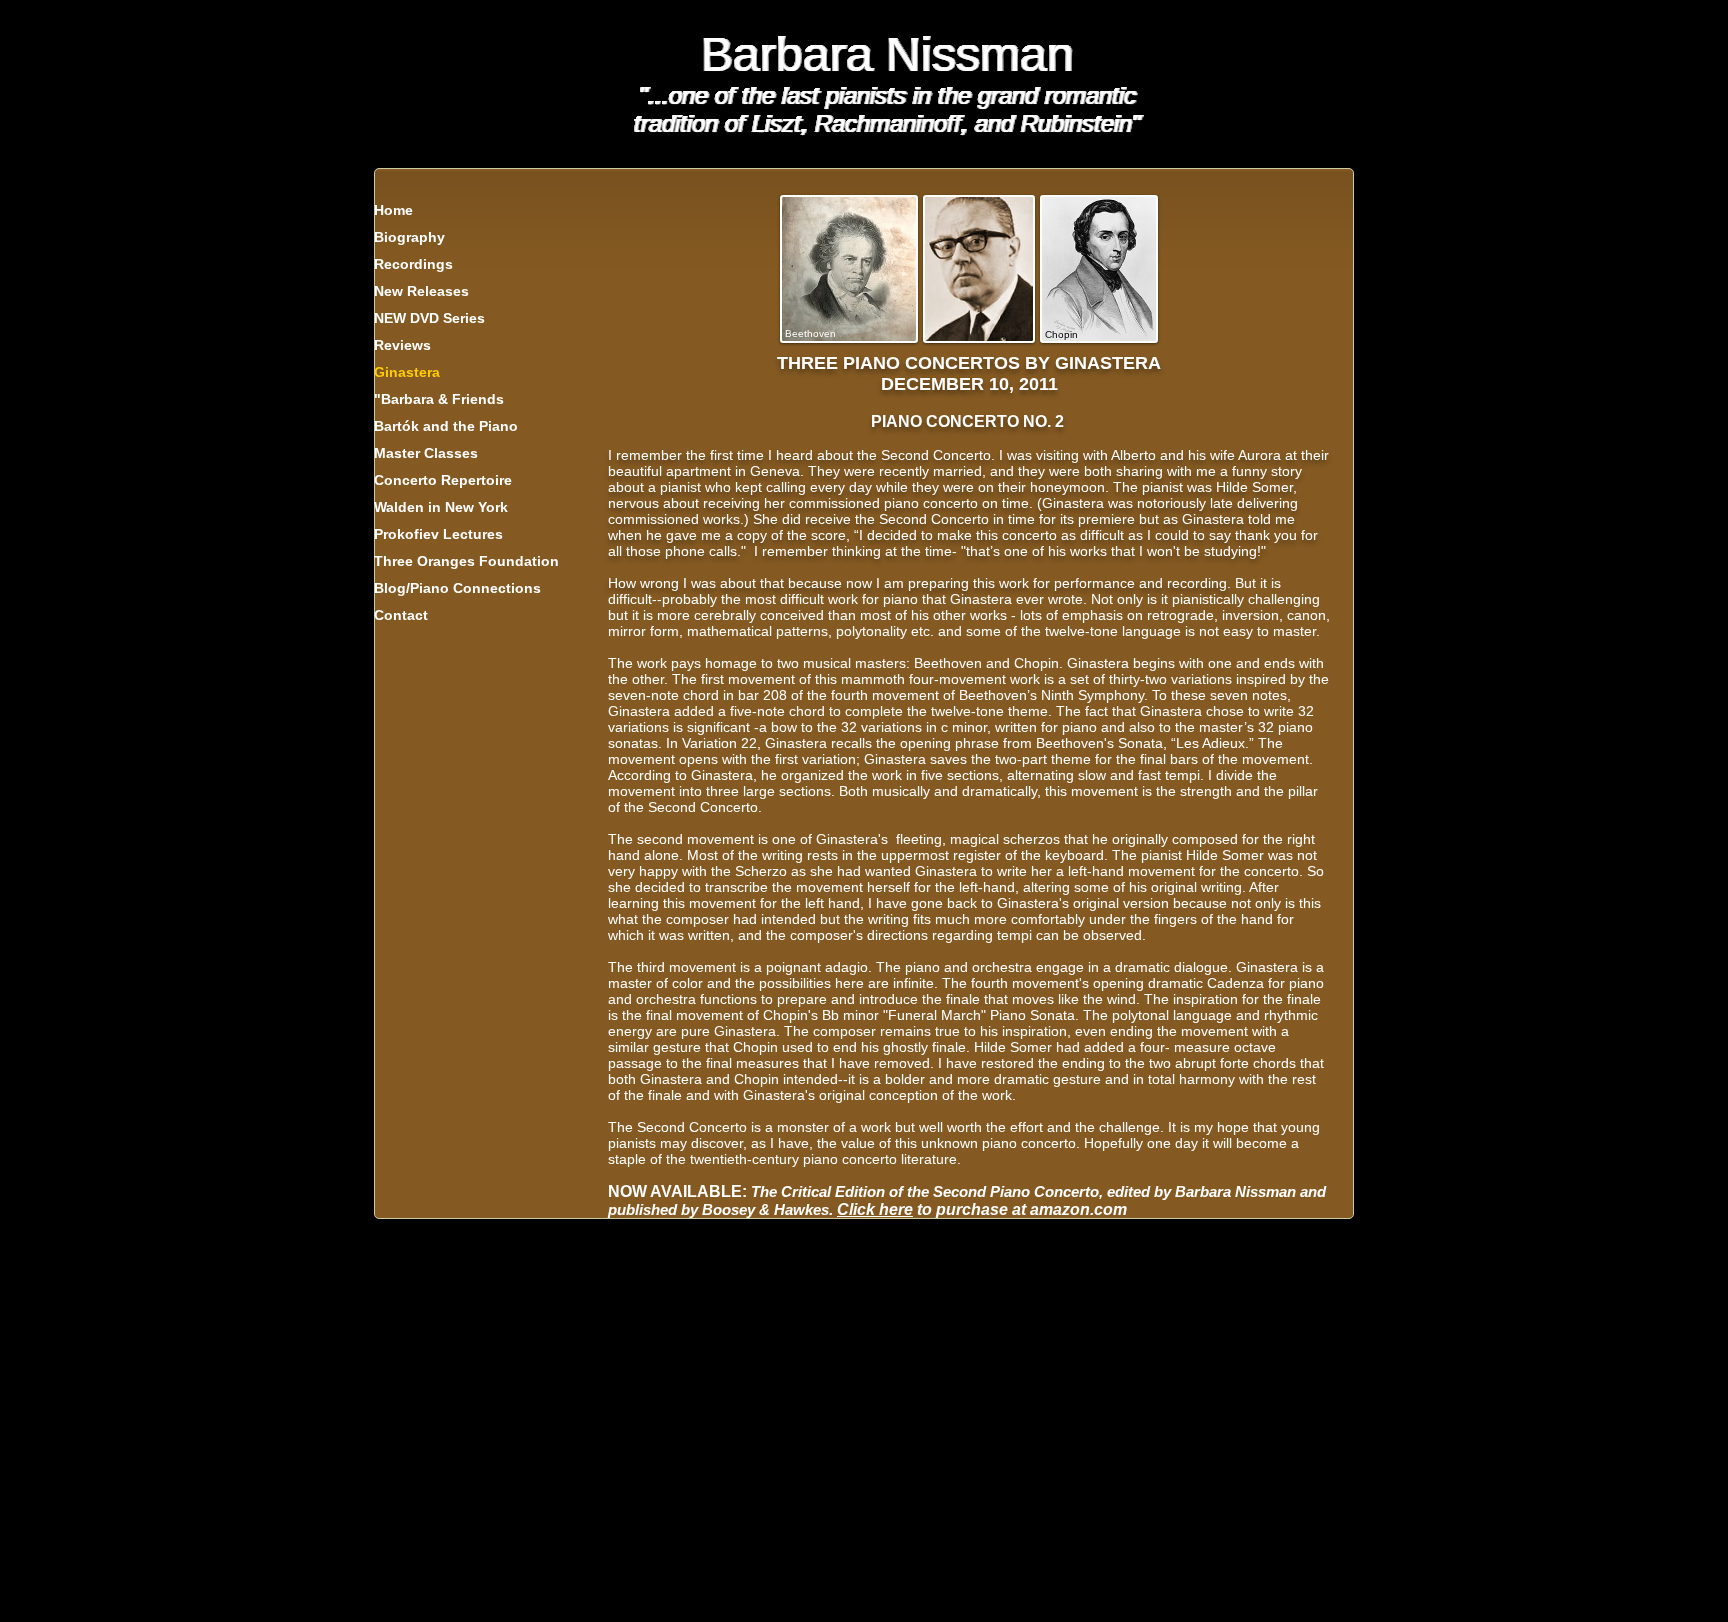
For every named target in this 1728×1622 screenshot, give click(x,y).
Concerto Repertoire (443, 480)
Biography (409, 237)
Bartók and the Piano (446, 426)
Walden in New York (441, 507)
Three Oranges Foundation (466, 561)
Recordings (413, 264)
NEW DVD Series (429, 318)
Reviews (402, 345)
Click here (875, 1209)
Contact (401, 615)
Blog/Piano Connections (457, 588)
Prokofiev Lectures (438, 534)
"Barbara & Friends (439, 399)
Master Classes (426, 453)
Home (393, 210)
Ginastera (407, 372)
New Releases (421, 291)
